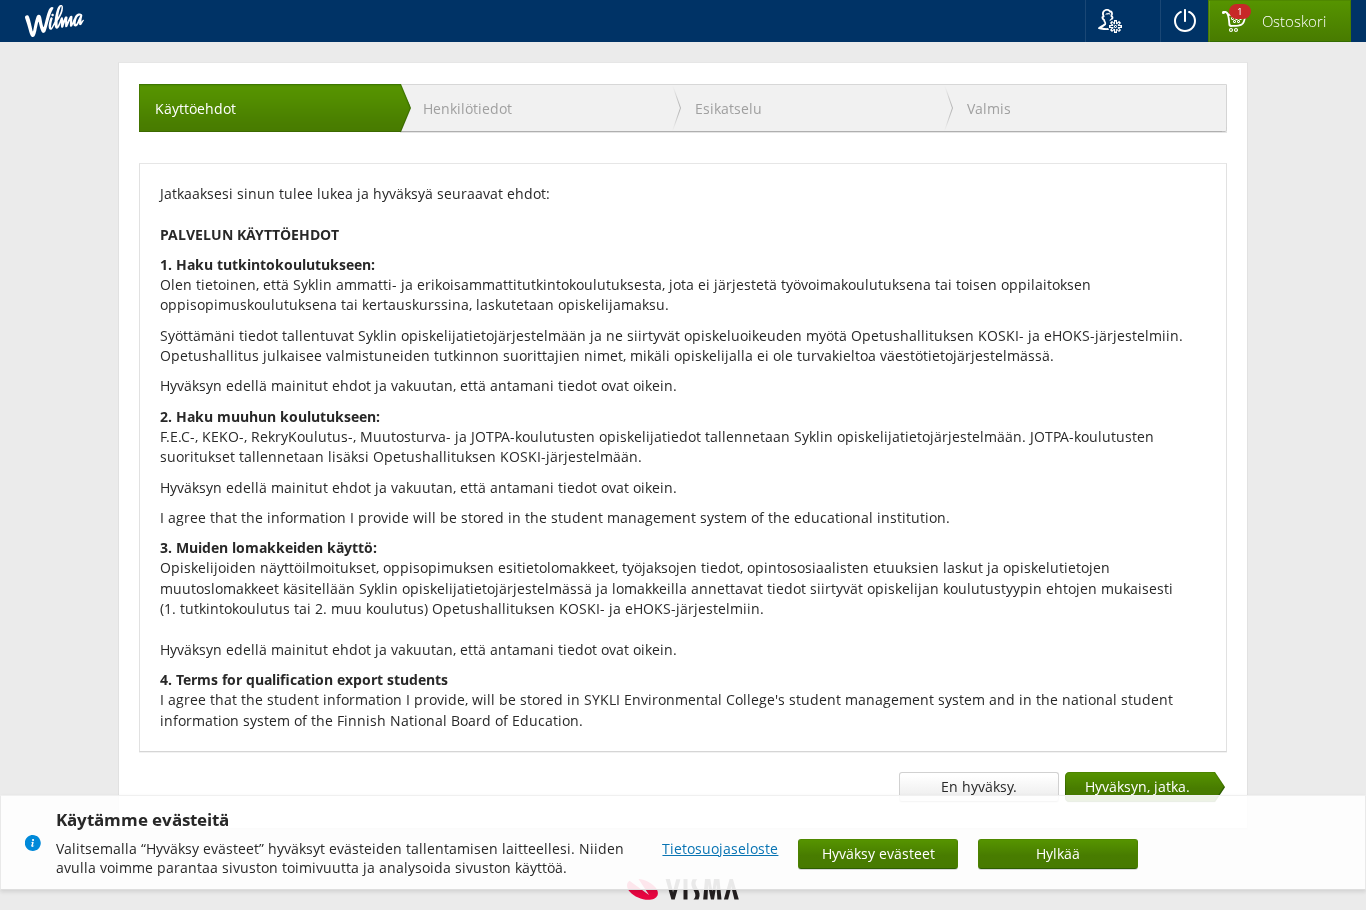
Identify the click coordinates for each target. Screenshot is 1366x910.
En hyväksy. (979, 786)
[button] (1122, 21)
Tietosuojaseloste (720, 848)
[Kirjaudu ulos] (1184, 21)
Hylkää (1058, 853)
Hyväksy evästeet (878, 853)
